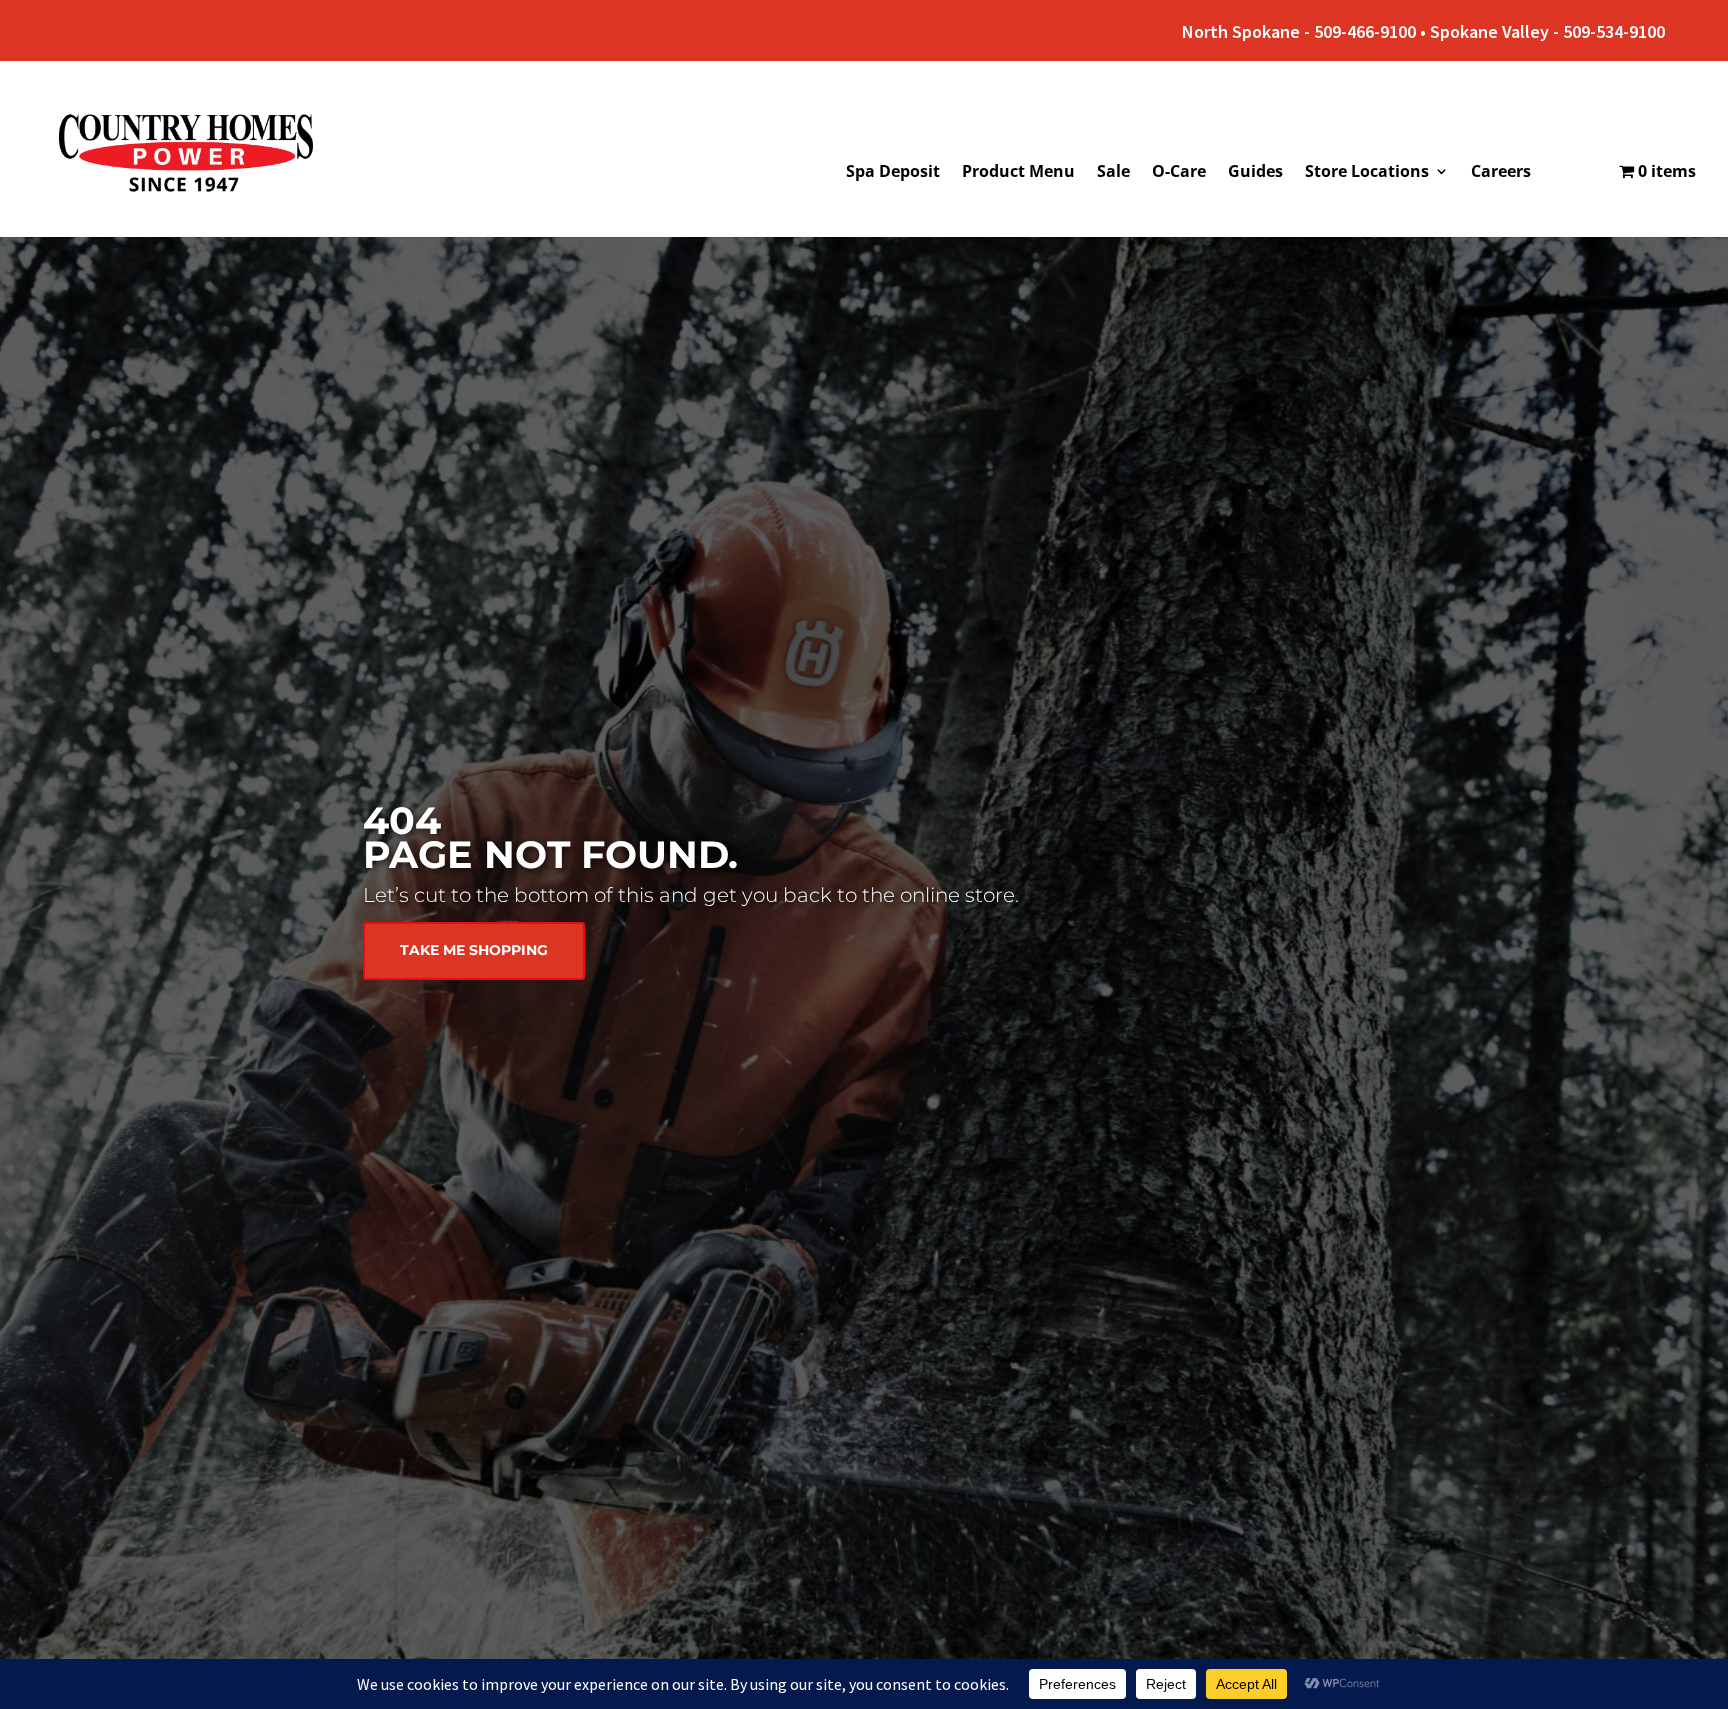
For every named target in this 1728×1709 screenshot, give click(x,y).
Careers (1501, 173)
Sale (1113, 173)
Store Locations (1367, 173)
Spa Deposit (893, 173)
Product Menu (1018, 173)
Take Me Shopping (474, 950)
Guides (1255, 173)
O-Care (1179, 173)
